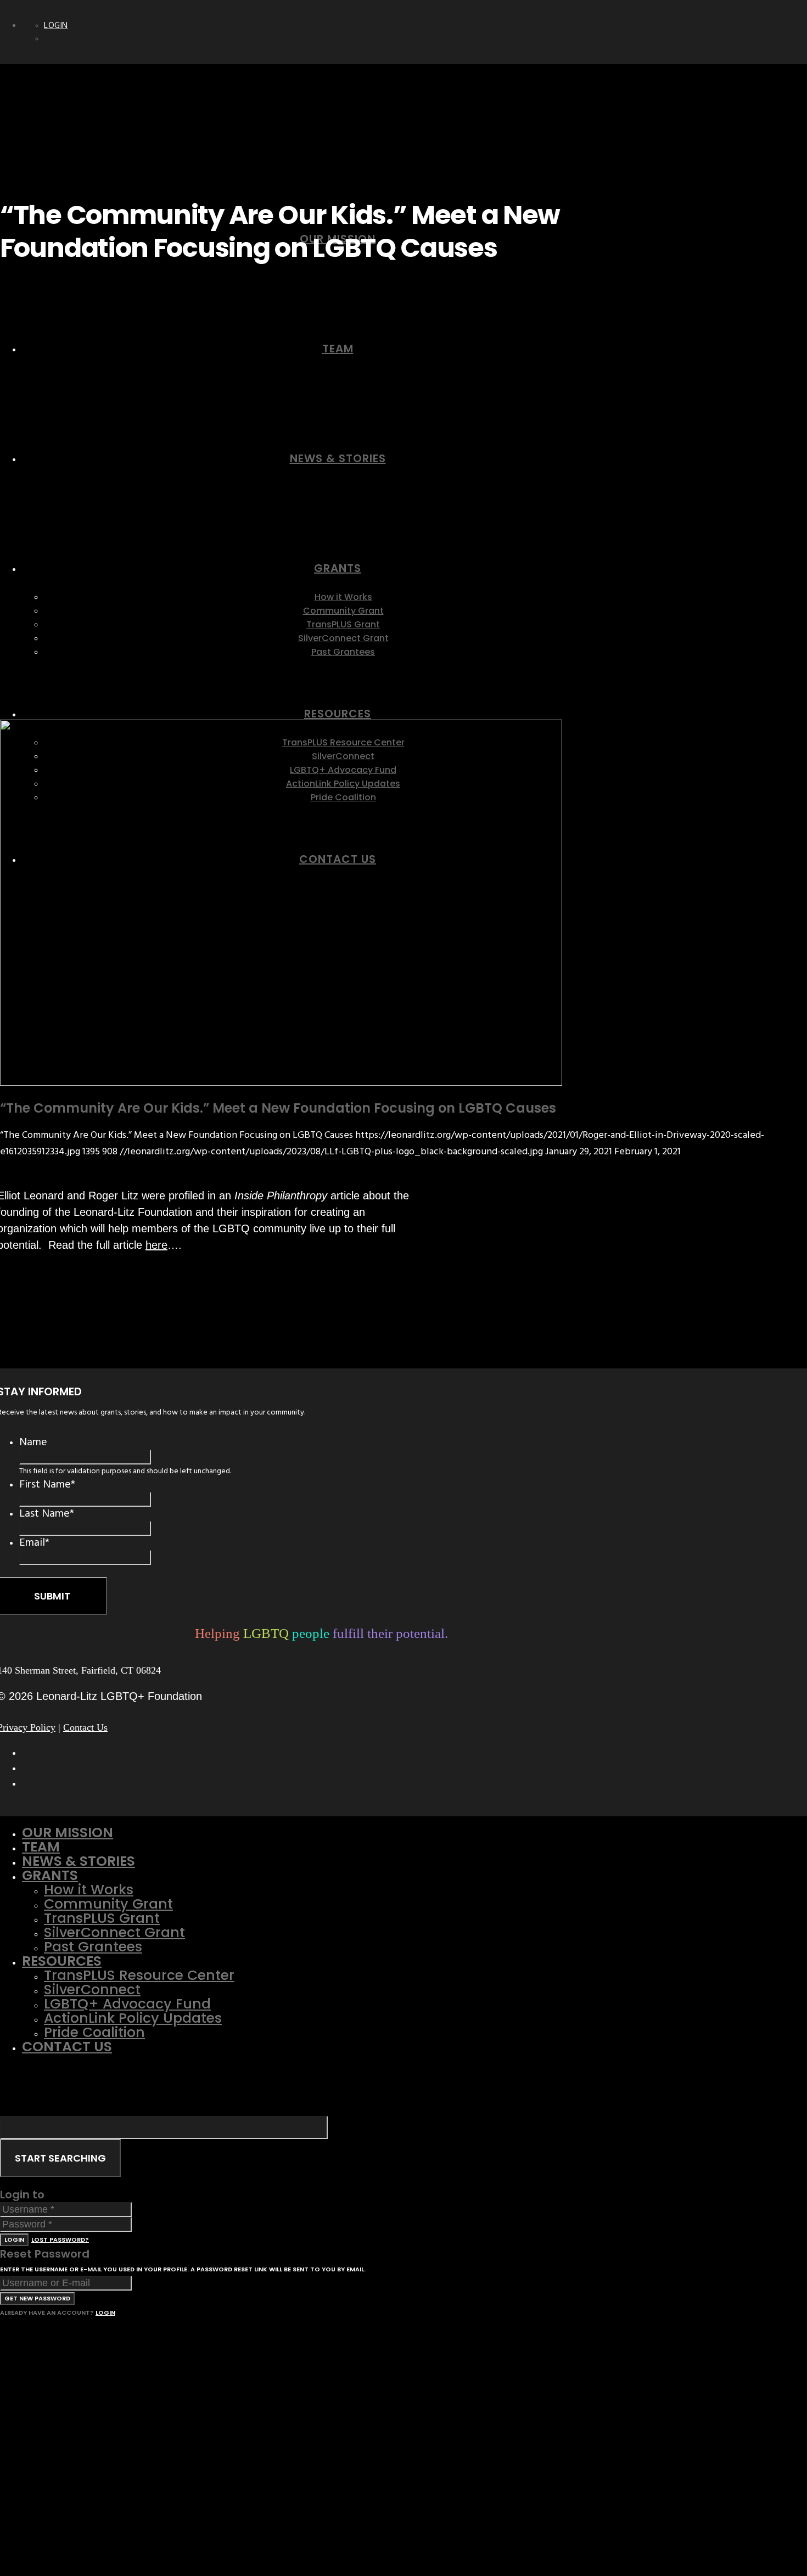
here (156, 1245)
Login (56, 26)
